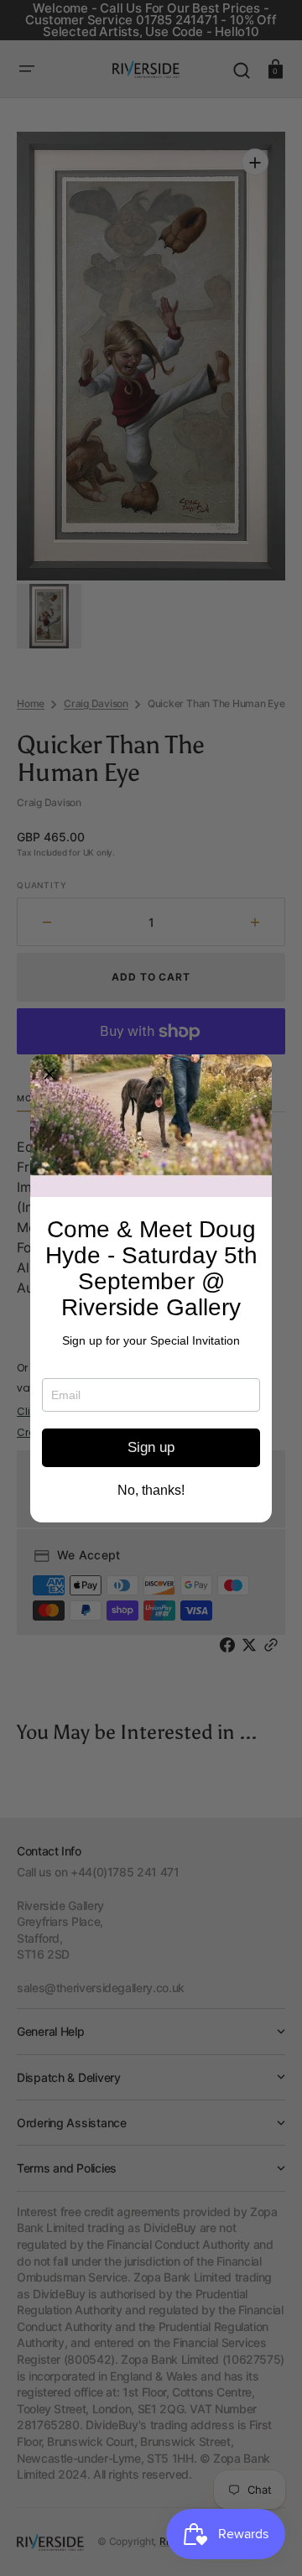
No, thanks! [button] (151, 1491)
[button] (49, 1074)
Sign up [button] (151, 1447)
